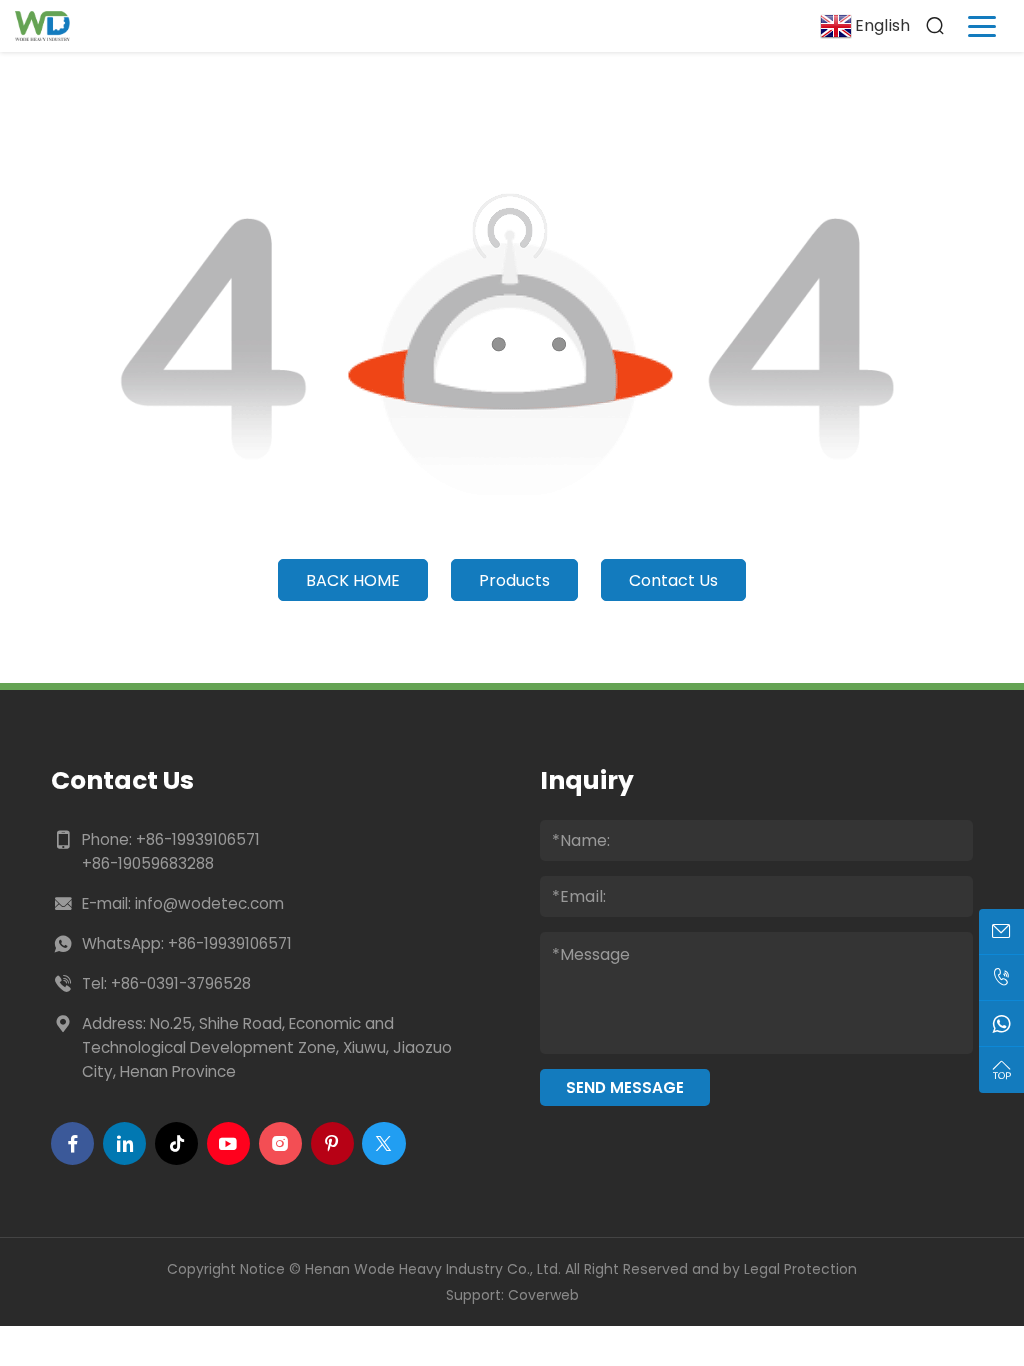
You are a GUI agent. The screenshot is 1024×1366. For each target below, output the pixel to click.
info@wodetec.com (209, 903)
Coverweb (543, 1295)
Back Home (353, 580)
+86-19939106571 (198, 839)
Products (514, 580)
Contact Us (673, 580)
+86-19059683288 (148, 863)
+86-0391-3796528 (181, 983)
